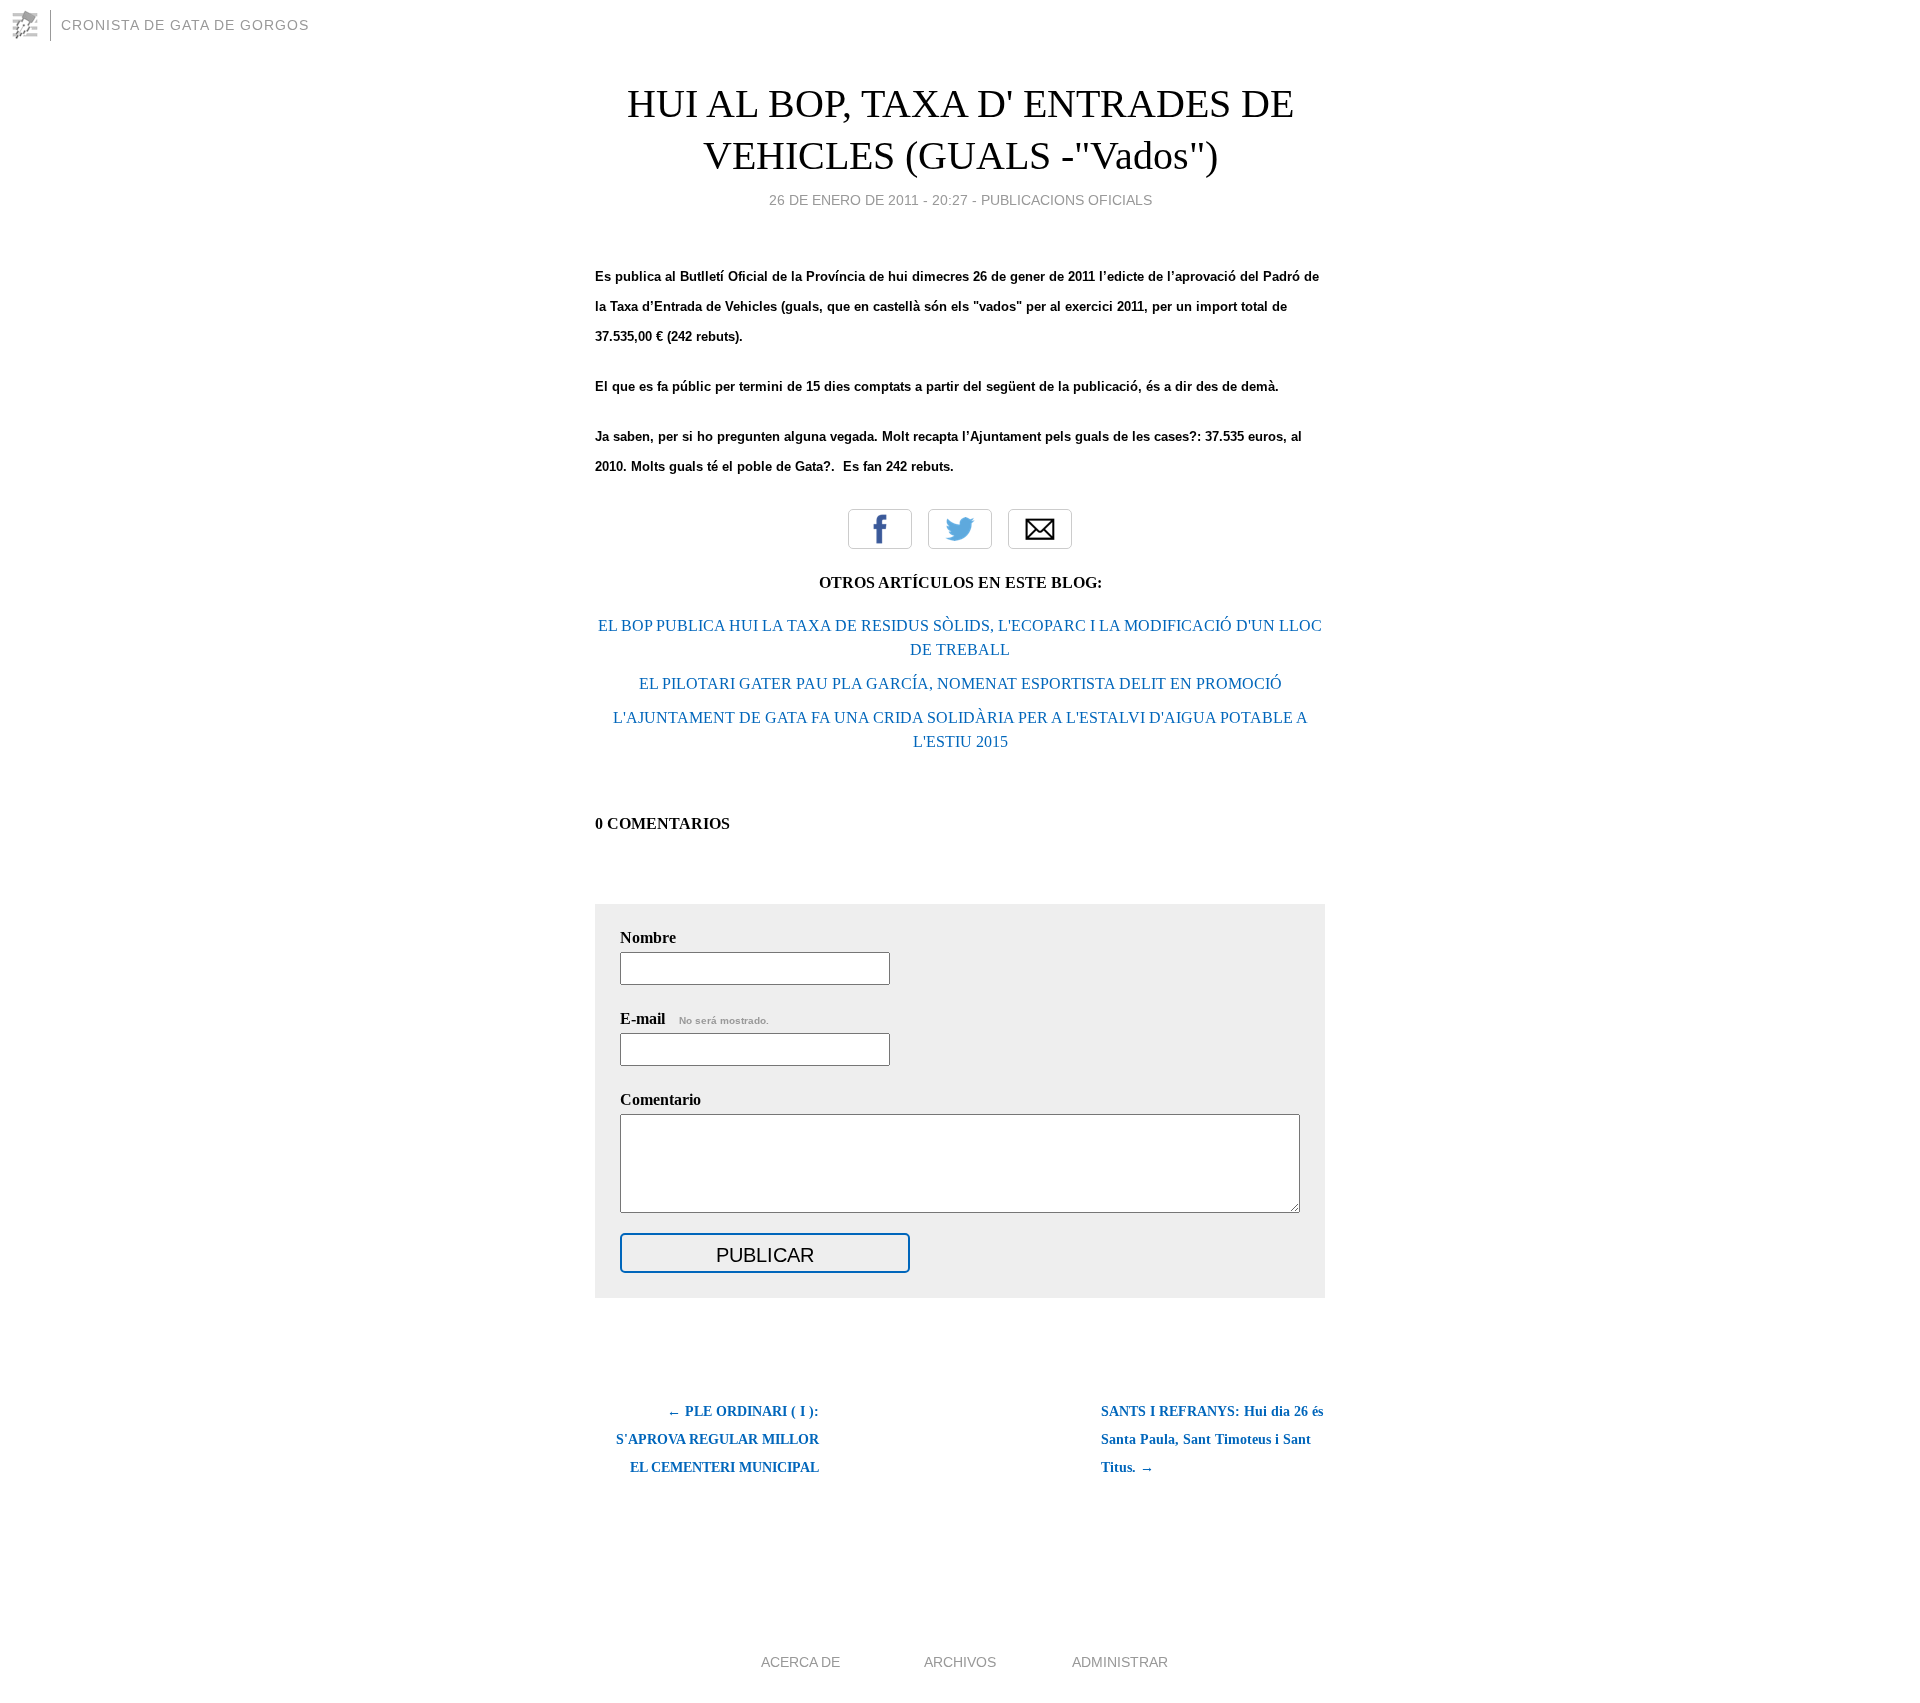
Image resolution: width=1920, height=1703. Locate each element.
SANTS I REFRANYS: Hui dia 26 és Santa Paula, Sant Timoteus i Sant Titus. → (1212, 1439)
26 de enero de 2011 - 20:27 (868, 200)
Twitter (960, 529)
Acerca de (800, 1662)
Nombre (648, 937)
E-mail (694, 1018)
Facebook (880, 529)
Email (1040, 529)
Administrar (1120, 1662)
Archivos (960, 1662)
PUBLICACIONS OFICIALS (1066, 200)
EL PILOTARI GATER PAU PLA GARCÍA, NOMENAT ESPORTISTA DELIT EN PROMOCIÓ (960, 683)
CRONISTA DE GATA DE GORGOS (185, 25)
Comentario (660, 1099)
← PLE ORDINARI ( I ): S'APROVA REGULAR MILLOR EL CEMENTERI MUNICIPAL (717, 1439)
